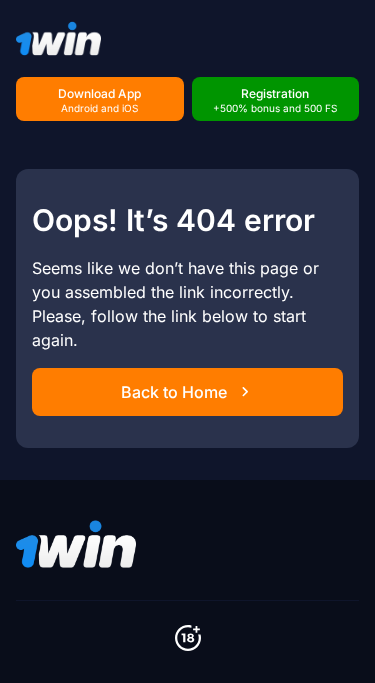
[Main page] (58, 38)
